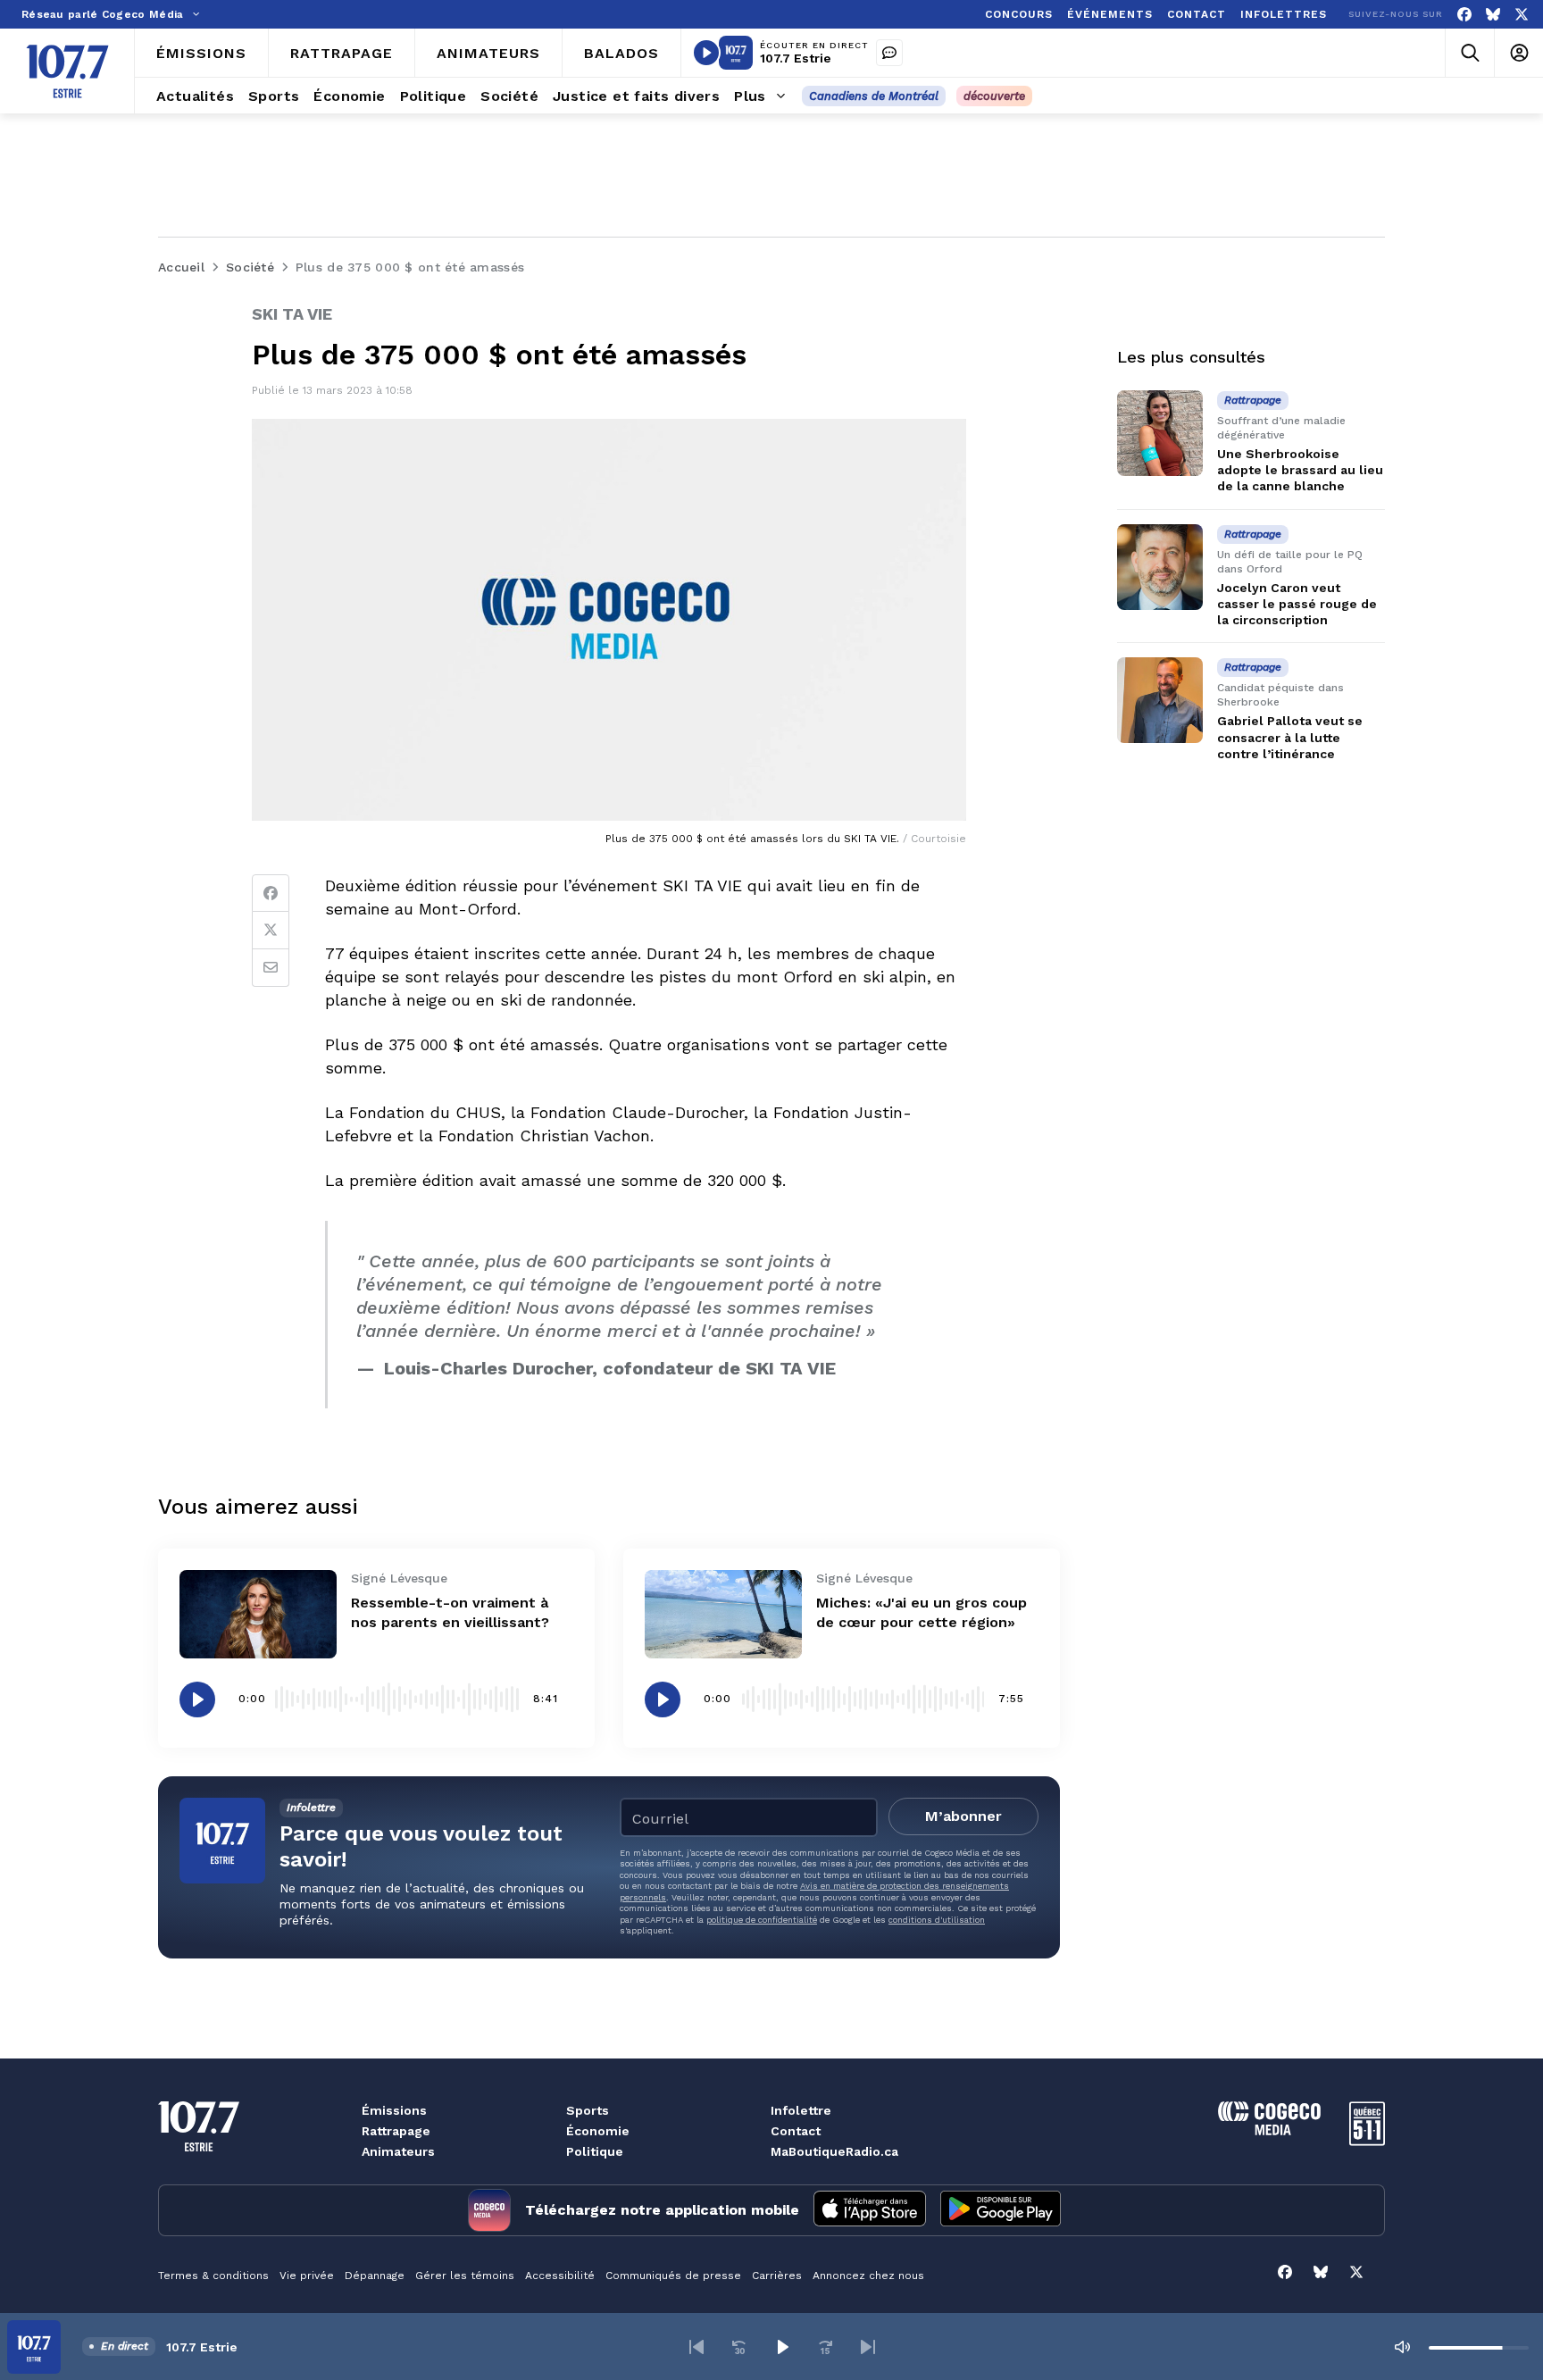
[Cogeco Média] (1269, 2130)
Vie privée (307, 2276)
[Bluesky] (1493, 15)
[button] (696, 2347)
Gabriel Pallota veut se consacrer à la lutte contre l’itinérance (1290, 737)
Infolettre (801, 2110)
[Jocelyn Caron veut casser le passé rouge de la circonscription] (1160, 567)
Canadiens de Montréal (874, 96)
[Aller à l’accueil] (67, 71)
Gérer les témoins (465, 2276)
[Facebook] (1464, 15)
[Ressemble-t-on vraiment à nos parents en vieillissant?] (258, 1614)
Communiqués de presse (673, 2276)
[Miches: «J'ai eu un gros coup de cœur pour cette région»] (723, 1614)
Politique (595, 2151)
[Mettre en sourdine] (1402, 2347)
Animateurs (398, 2151)
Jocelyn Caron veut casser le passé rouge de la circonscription (1297, 604)
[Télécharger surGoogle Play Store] (1001, 2210)
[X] (1522, 15)
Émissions (394, 2110)
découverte (994, 96)
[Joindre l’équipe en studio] (889, 53)
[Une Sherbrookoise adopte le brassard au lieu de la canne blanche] (1160, 433)
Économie (598, 2131)
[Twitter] (271, 931)
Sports (588, 2110)
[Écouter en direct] (706, 53)
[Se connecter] (1518, 53)
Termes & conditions (213, 2276)
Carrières (777, 2276)
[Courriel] (271, 968)
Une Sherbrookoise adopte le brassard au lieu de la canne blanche (1300, 470)
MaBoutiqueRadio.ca (834, 2151)
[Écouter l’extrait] (197, 1699)
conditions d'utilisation (937, 1920)
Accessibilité (560, 2276)
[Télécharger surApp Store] (870, 2210)
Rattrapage (396, 2131)
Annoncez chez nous (868, 2276)
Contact (796, 2131)
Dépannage (375, 2276)
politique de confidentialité (762, 1920)
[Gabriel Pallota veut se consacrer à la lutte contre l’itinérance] (1160, 700)
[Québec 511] (1367, 2141)
